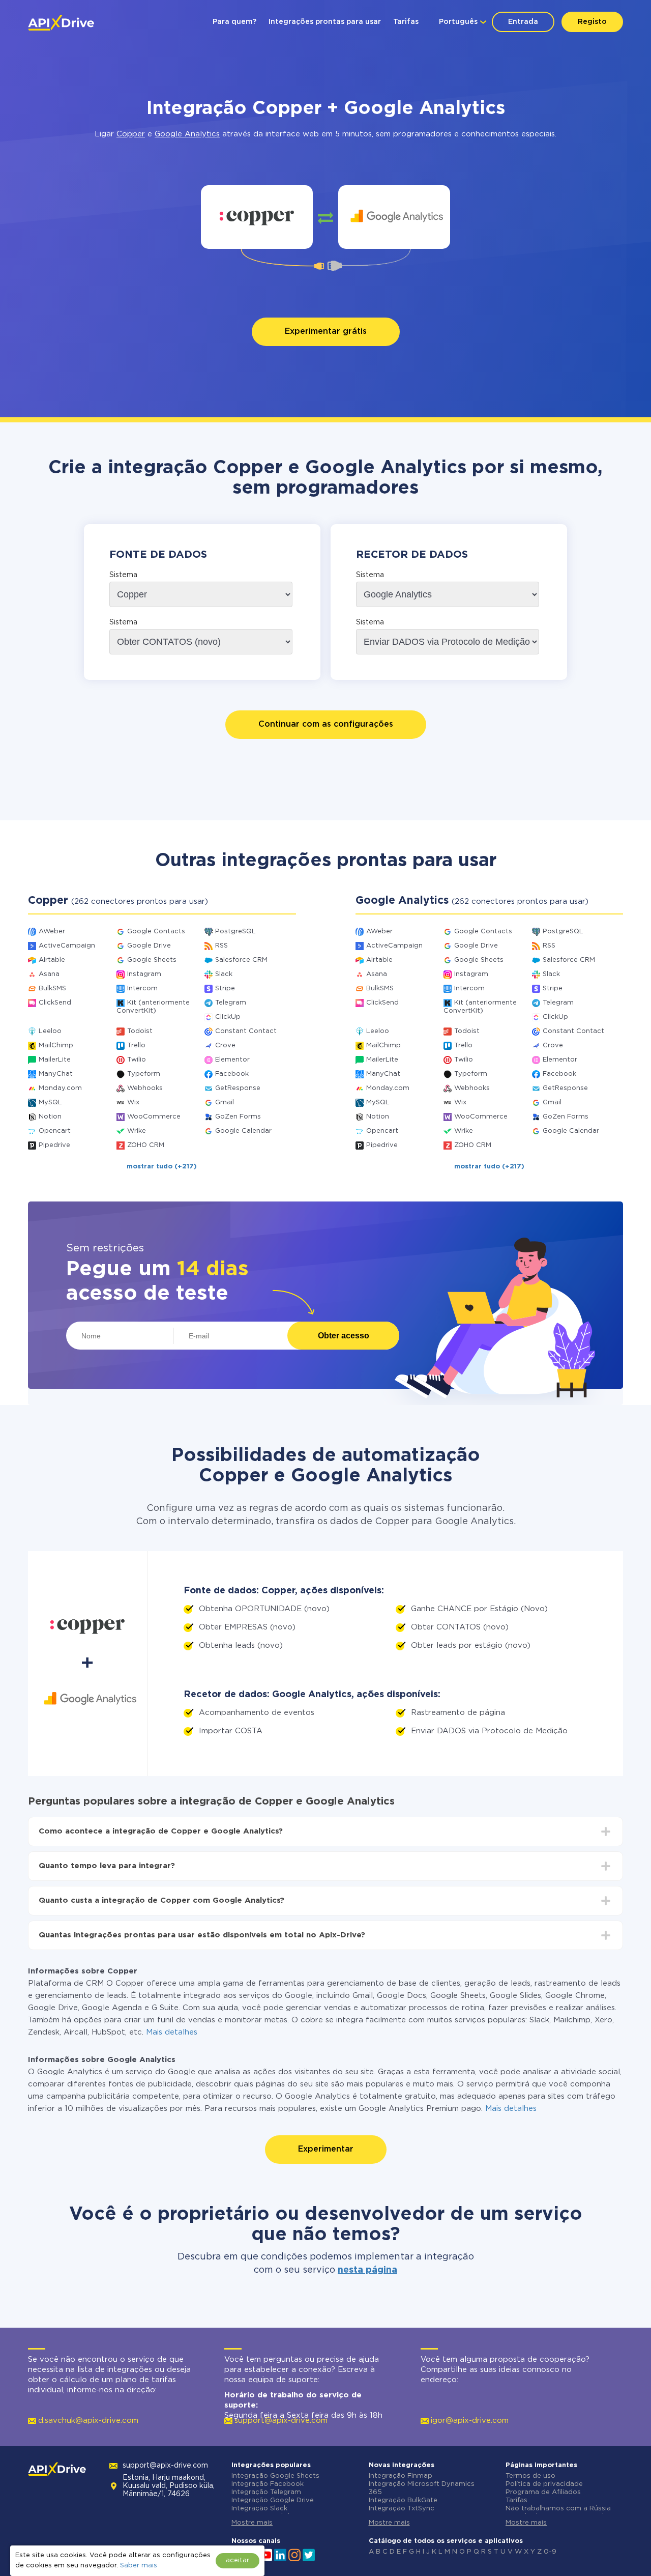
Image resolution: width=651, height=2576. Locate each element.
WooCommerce (154, 1117)
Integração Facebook (268, 2484)
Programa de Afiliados (543, 2492)
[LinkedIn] (280, 2554)
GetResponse (238, 1088)
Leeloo (50, 1031)
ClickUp (228, 1017)
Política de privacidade (544, 2484)
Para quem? (234, 22)
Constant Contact (246, 1031)
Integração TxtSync (402, 2509)
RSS (221, 946)
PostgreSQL (235, 932)
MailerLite (55, 1060)
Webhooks (145, 1088)
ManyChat (56, 1074)
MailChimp (56, 1046)
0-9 (550, 2552)
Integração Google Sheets (275, 2476)
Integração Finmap (401, 2476)
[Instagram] (294, 2554)
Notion (50, 1117)
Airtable (52, 960)
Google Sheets (152, 960)
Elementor (232, 1060)
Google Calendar (243, 1131)
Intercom (142, 989)
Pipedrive (54, 1145)
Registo (592, 22)
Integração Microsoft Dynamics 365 (422, 2488)
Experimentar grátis (326, 332)
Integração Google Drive (273, 2500)
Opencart (55, 1131)
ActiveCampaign (67, 946)
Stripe (225, 989)
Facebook (232, 1074)
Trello (136, 1046)
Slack (224, 974)
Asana (49, 974)
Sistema (123, 575)
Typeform (144, 1074)
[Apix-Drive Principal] (61, 23)
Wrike (137, 1131)
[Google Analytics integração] (394, 217)
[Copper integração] (257, 217)
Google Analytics (187, 134)
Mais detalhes (172, 2032)
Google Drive (149, 946)
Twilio (137, 1060)
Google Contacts (156, 932)
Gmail (225, 1103)
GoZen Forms (238, 1117)
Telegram (231, 1003)
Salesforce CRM (241, 960)
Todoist (140, 1031)
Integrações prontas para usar (325, 22)
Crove (225, 1046)
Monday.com (60, 1088)
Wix (133, 1103)
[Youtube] (266, 2554)
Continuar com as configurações (326, 724)
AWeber (52, 932)
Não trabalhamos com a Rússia (558, 2509)
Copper (131, 134)
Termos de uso (530, 2476)
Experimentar (326, 2149)
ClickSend (55, 1003)
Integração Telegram (266, 2492)
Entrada (523, 22)
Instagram (144, 974)
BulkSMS (52, 989)
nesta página (367, 2270)
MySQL (50, 1103)
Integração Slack (259, 2509)
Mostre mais (252, 2523)
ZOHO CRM (146, 1145)
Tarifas (406, 22)
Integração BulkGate (403, 2500)
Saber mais (139, 2566)
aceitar (238, 2560)
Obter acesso (344, 1336)
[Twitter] (309, 2554)
